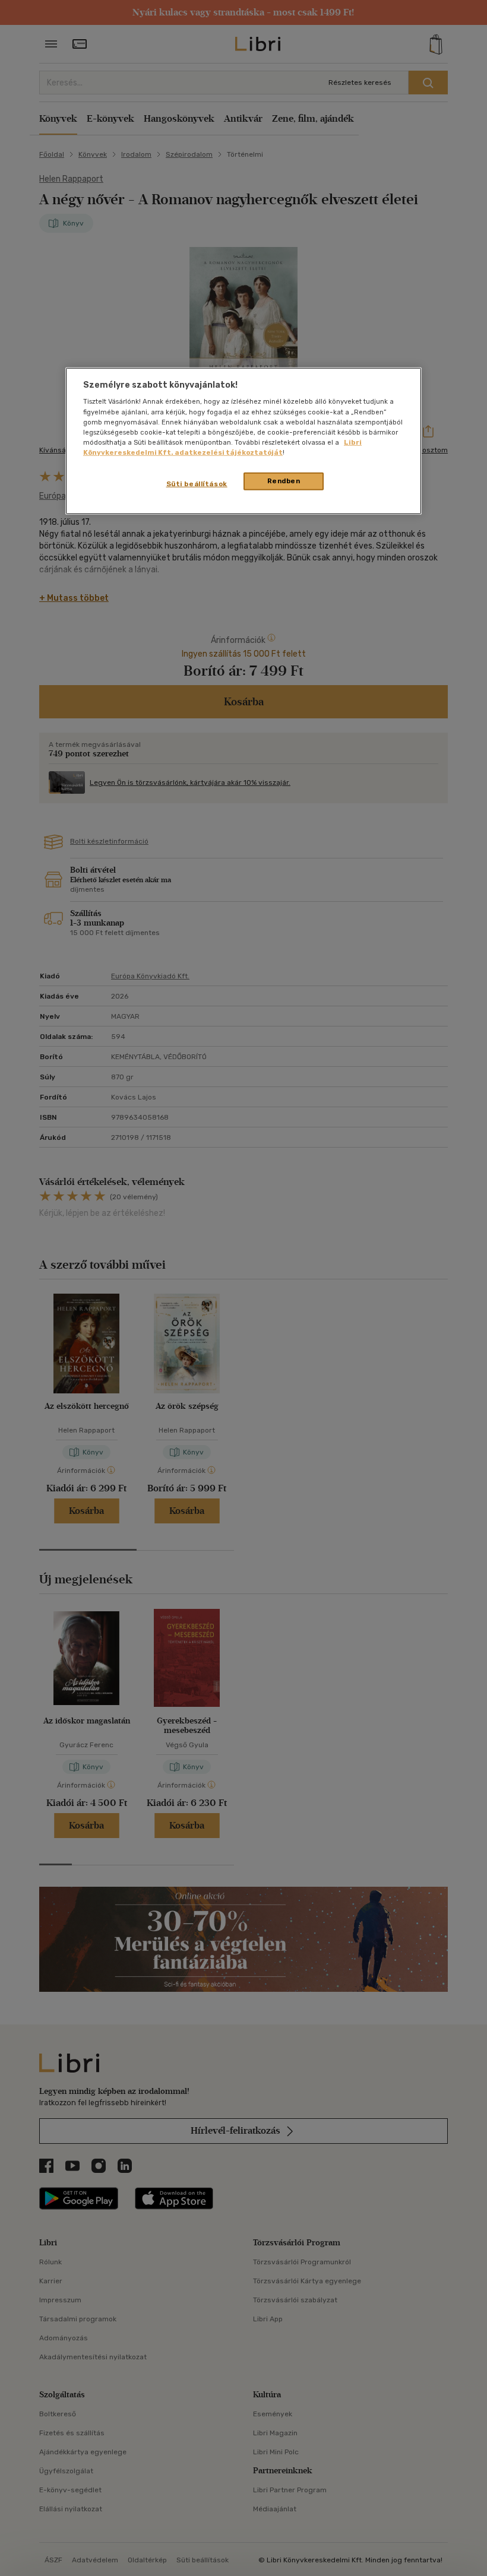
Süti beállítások (197, 484)
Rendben (284, 481)
